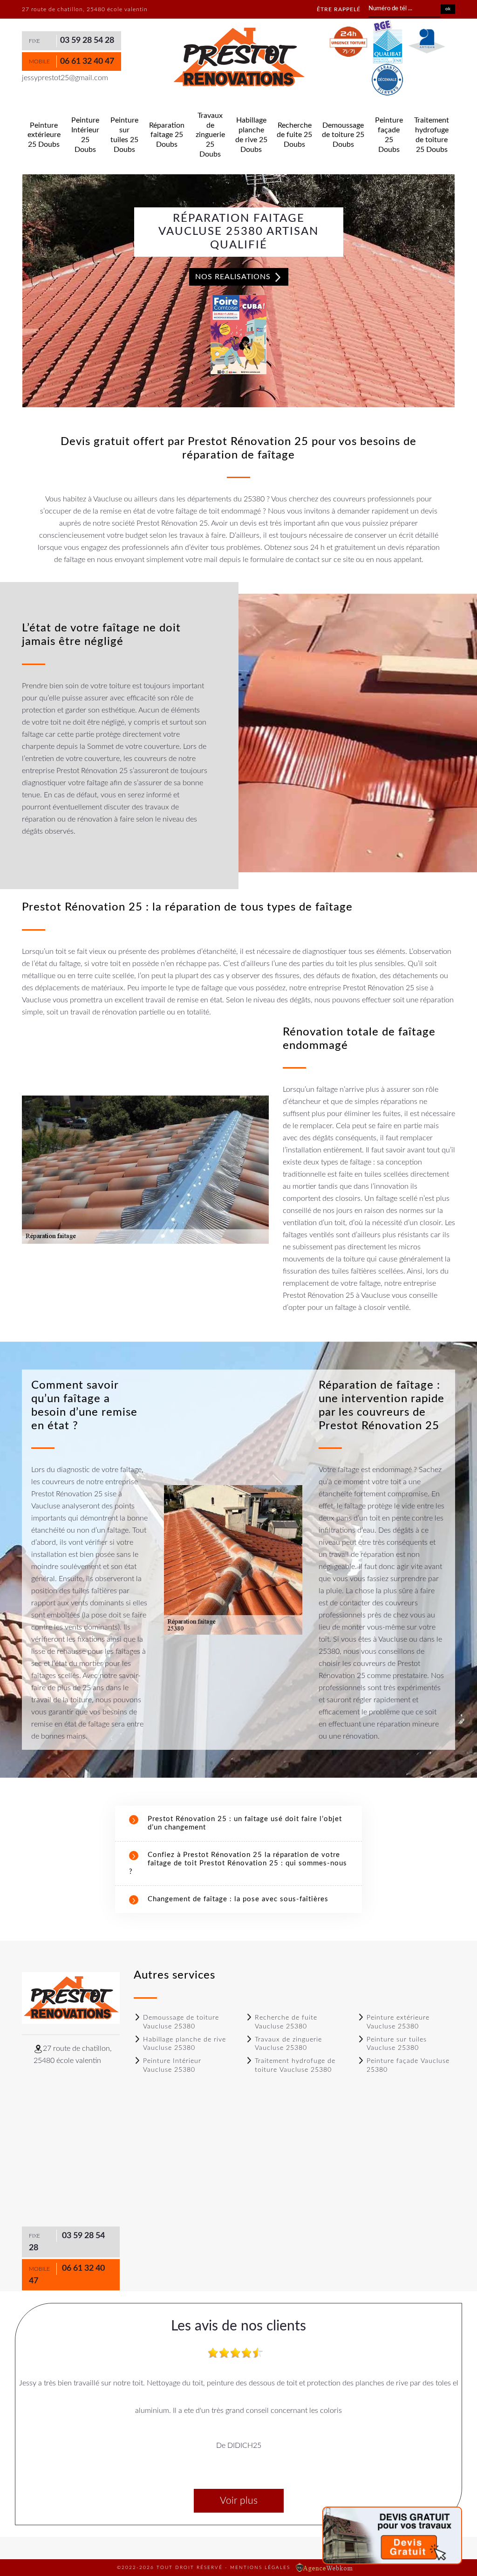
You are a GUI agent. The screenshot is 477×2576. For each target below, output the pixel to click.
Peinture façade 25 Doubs (389, 135)
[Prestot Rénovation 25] (238, 57)
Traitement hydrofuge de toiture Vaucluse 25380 (295, 2065)
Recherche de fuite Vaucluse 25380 (286, 2022)
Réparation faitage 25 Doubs (167, 135)
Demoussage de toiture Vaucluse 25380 (181, 2022)
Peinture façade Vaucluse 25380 (408, 2065)
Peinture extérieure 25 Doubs (44, 135)
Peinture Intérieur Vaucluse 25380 (172, 2065)
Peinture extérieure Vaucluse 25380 (398, 2022)
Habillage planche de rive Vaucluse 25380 (184, 2044)
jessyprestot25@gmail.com (65, 78)
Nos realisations (234, 277)
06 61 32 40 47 (87, 62)
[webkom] (325, 2568)
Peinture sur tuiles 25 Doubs (124, 135)
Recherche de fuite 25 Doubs (294, 135)
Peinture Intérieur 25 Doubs (85, 135)
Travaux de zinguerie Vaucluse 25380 (288, 2044)
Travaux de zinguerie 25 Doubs (210, 135)
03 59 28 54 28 (87, 41)
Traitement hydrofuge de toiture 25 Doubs (432, 135)
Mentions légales (260, 2568)
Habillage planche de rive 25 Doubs (251, 135)
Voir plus (239, 2501)
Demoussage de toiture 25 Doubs (343, 135)
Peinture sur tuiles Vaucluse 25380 (397, 2044)
